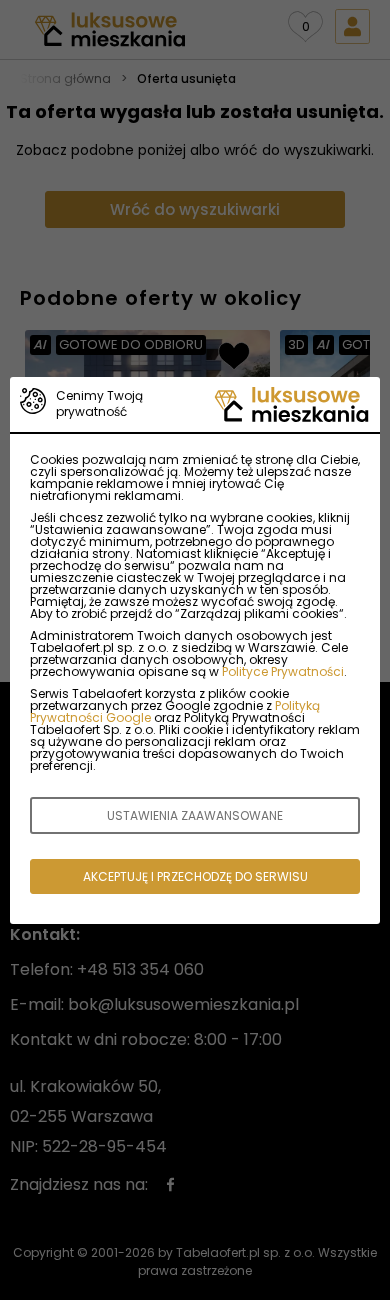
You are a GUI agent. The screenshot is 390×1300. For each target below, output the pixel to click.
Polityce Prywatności (283, 671)
